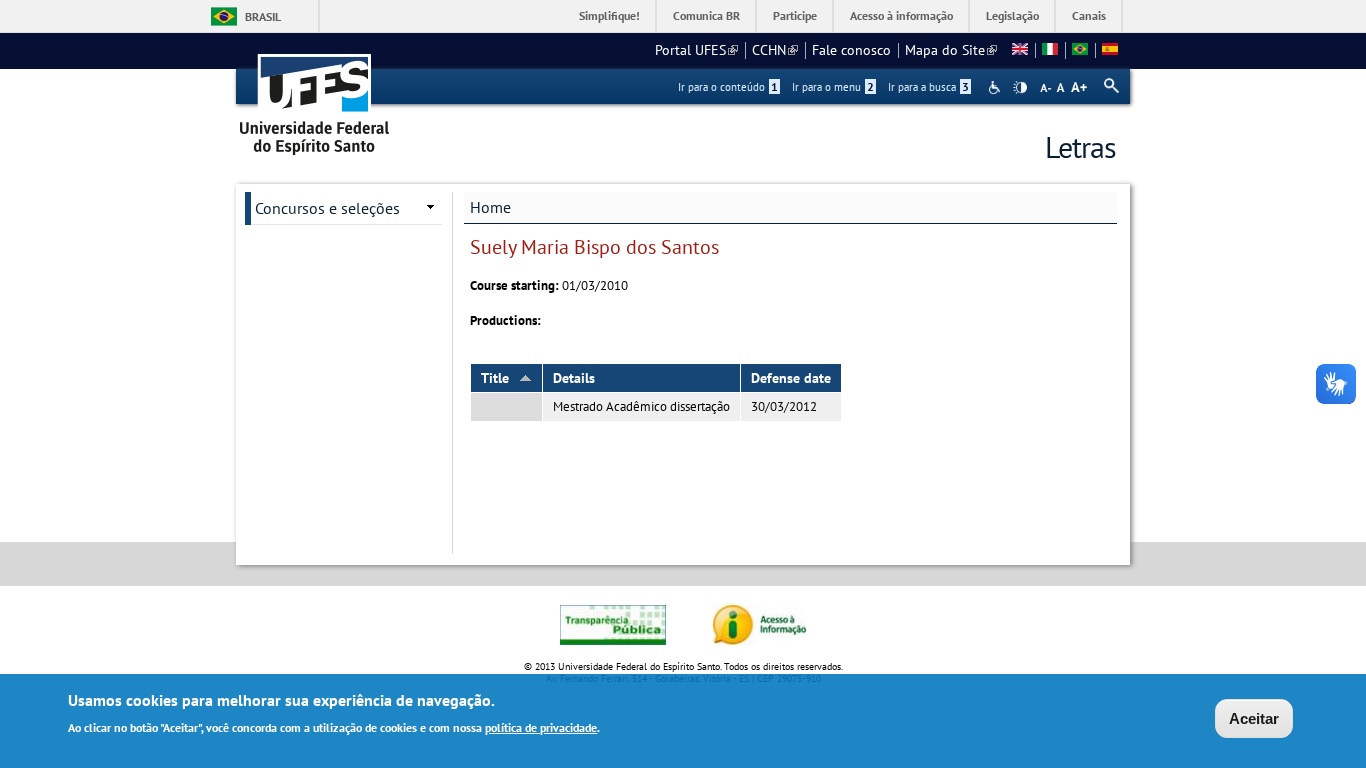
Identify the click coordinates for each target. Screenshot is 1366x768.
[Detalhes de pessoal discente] (1020, 50)
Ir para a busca (928, 87)
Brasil (263, 16)
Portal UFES (696, 50)
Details (574, 378)
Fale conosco (851, 50)
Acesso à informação (901, 15)
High (1020, 88)
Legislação (1012, 15)
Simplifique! (609, 15)
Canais (1089, 15)
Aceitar (1254, 718)
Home (490, 207)
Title (495, 378)
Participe (795, 15)
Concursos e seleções (327, 208)
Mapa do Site (951, 50)
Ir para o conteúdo (728, 87)
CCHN (775, 50)
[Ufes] (315, 97)
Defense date (791, 378)
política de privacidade (541, 726)
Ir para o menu (833, 87)
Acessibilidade (996, 87)
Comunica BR (706, 15)
